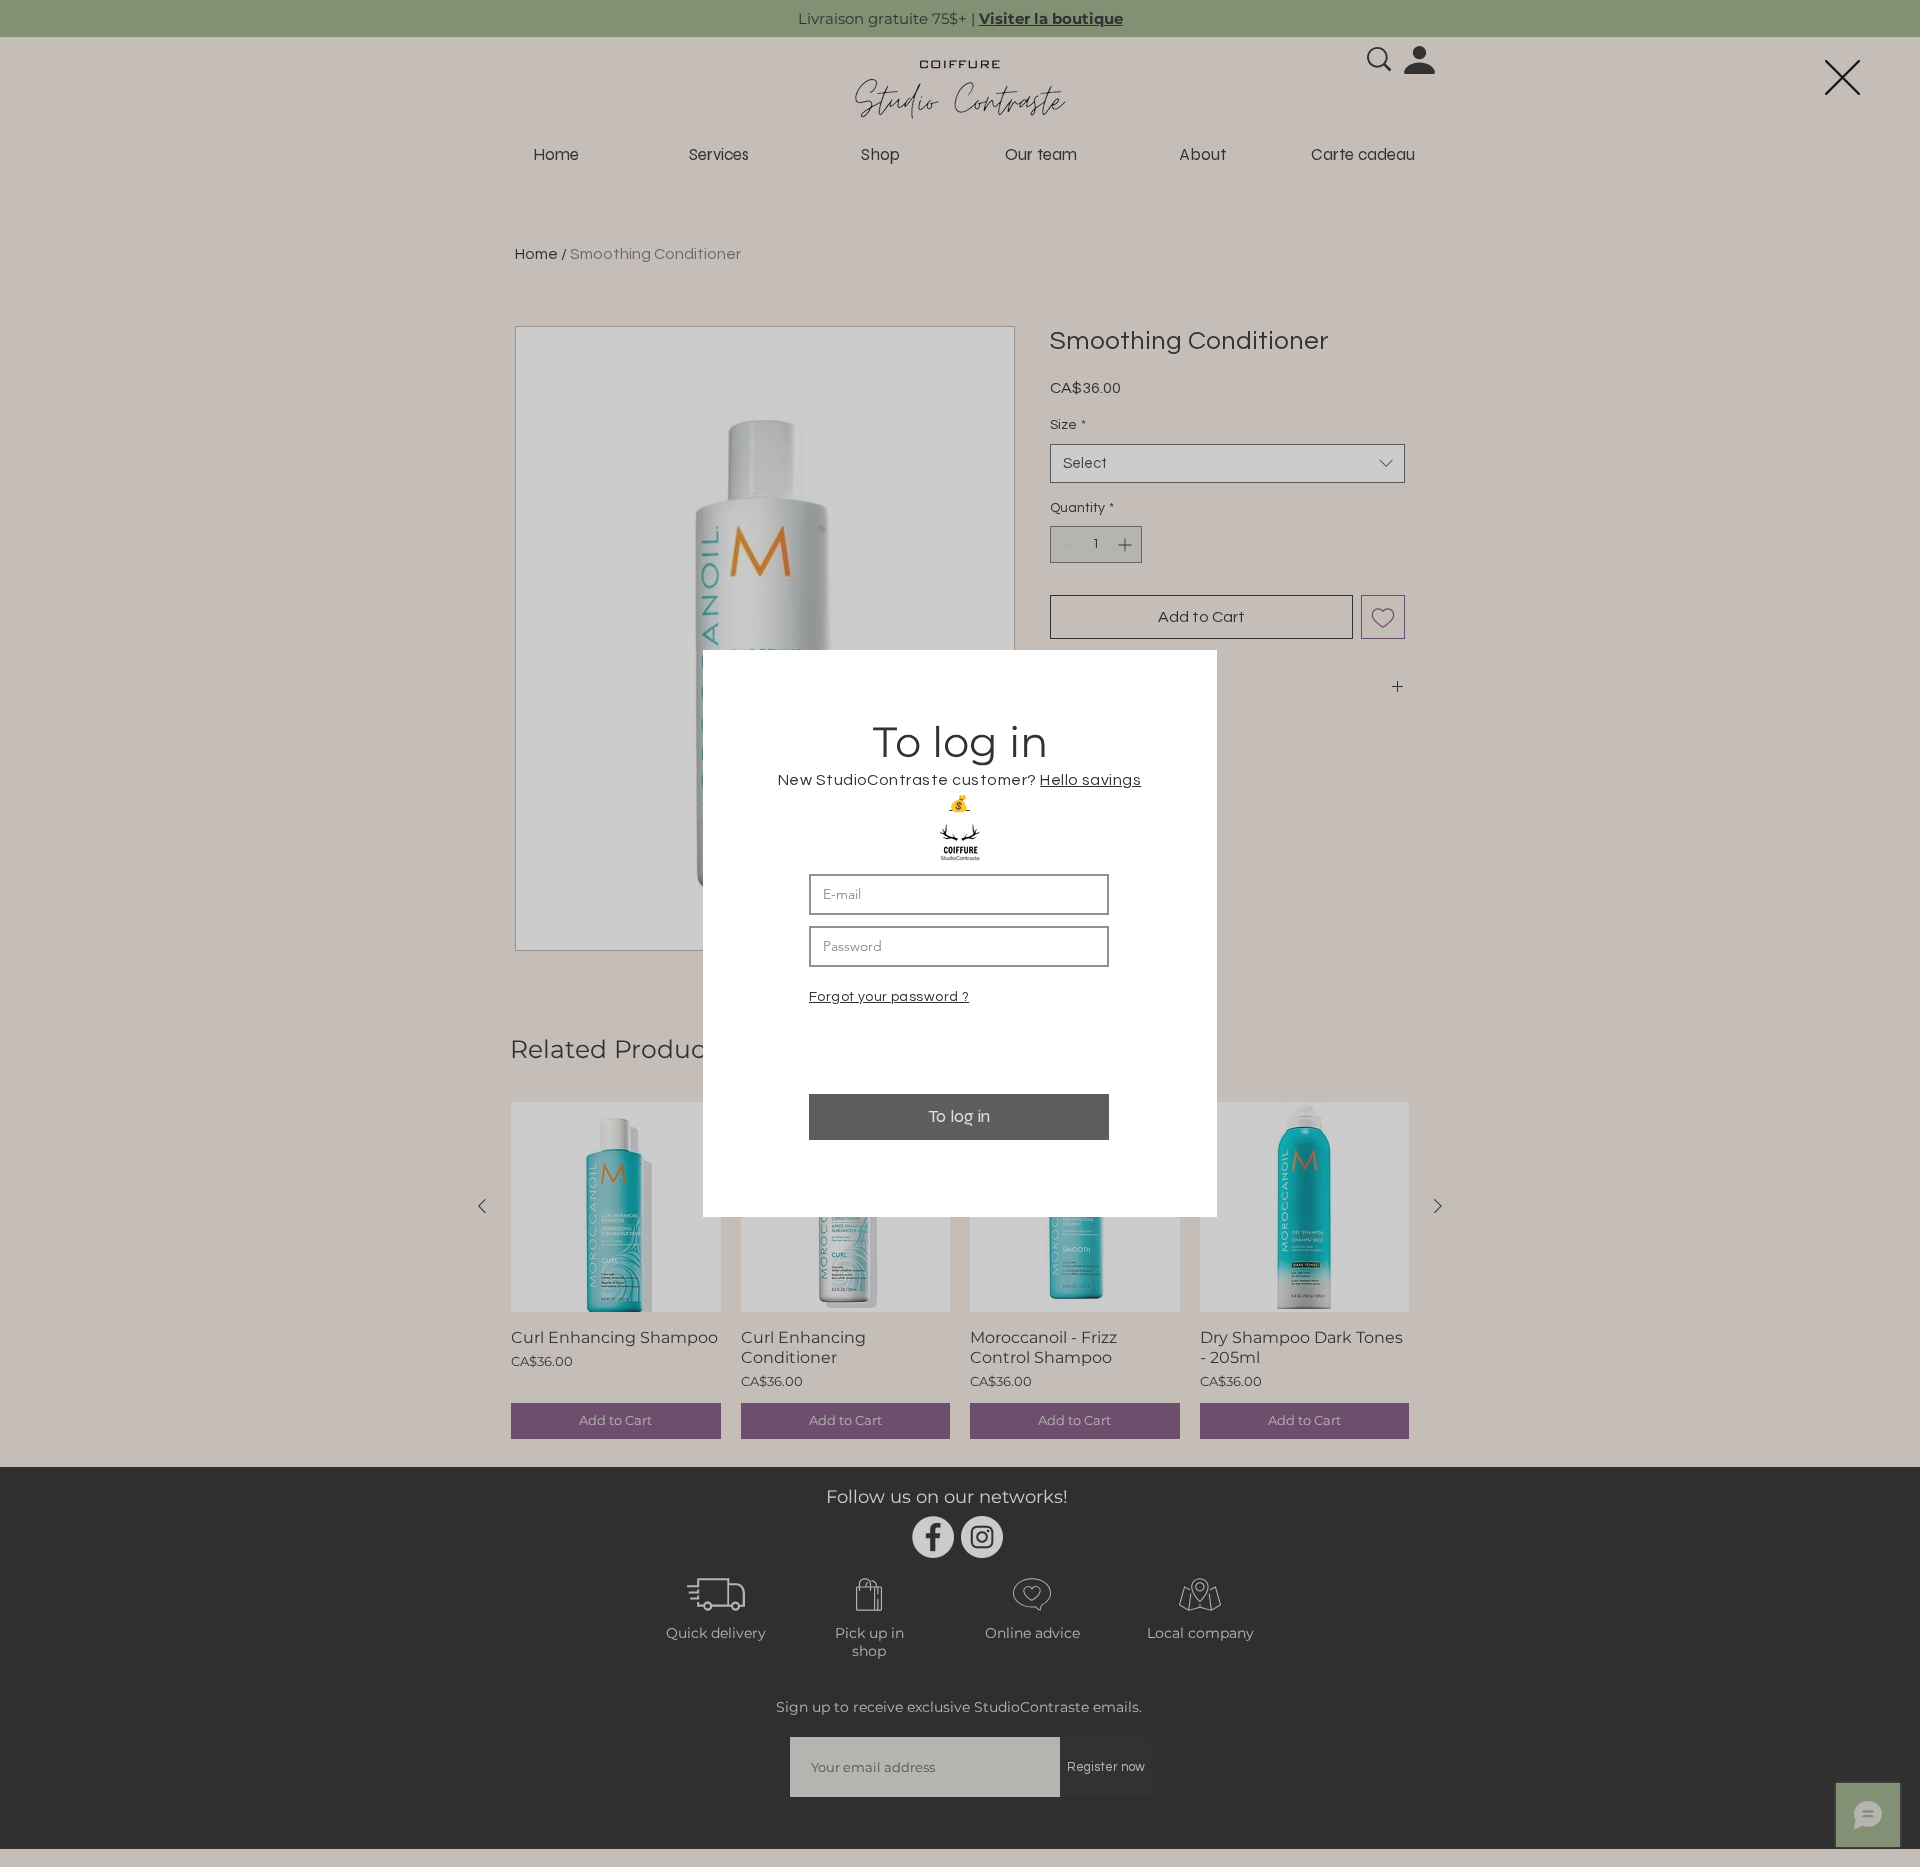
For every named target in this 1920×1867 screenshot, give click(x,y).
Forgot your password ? (889, 997)
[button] (1842, 77)
